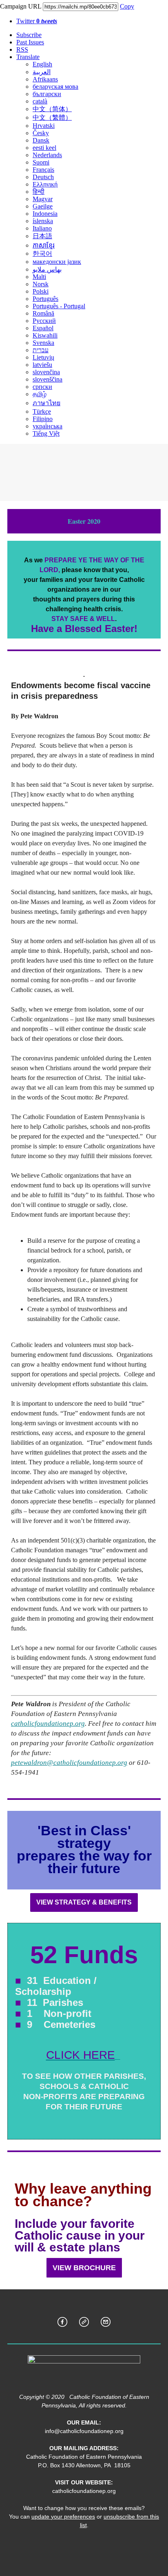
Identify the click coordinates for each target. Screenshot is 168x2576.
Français (43, 170)
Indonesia (45, 214)
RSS (22, 49)
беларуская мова (55, 87)
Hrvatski (44, 126)
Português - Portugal (59, 306)
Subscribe (29, 35)
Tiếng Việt (46, 433)
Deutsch (43, 177)
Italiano (42, 228)
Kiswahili (45, 335)
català (40, 101)
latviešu (42, 365)
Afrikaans (45, 79)
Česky (41, 133)
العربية (42, 72)
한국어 (42, 253)
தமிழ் (40, 394)
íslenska (43, 221)
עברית (41, 350)
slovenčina (46, 372)
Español (43, 328)
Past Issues (30, 42)
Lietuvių (43, 357)
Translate (28, 57)
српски (42, 387)
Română (43, 313)
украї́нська (48, 426)
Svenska (43, 343)
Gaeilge (43, 206)
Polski (41, 291)
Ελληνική (45, 184)
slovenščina (48, 379)
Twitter (37, 21)
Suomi (41, 162)
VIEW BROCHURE (84, 2268)
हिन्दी (39, 192)
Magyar (43, 199)
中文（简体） (52, 109)
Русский (44, 321)
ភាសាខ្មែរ (44, 245)
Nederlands (47, 155)
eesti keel (44, 148)
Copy (127, 6)
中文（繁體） (52, 117)
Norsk (41, 284)
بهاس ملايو (47, 269)
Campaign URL (21, 6)
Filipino (43, 419)
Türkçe (42, 411)
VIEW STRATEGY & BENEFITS (84, 1902)
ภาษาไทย (46, 403)
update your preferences (63, 2517)
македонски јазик (57, 262)
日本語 (42, 236)
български (47, 94)
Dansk (41, 140)
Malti (39, 277)
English (42, 64)
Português (45, 299)
